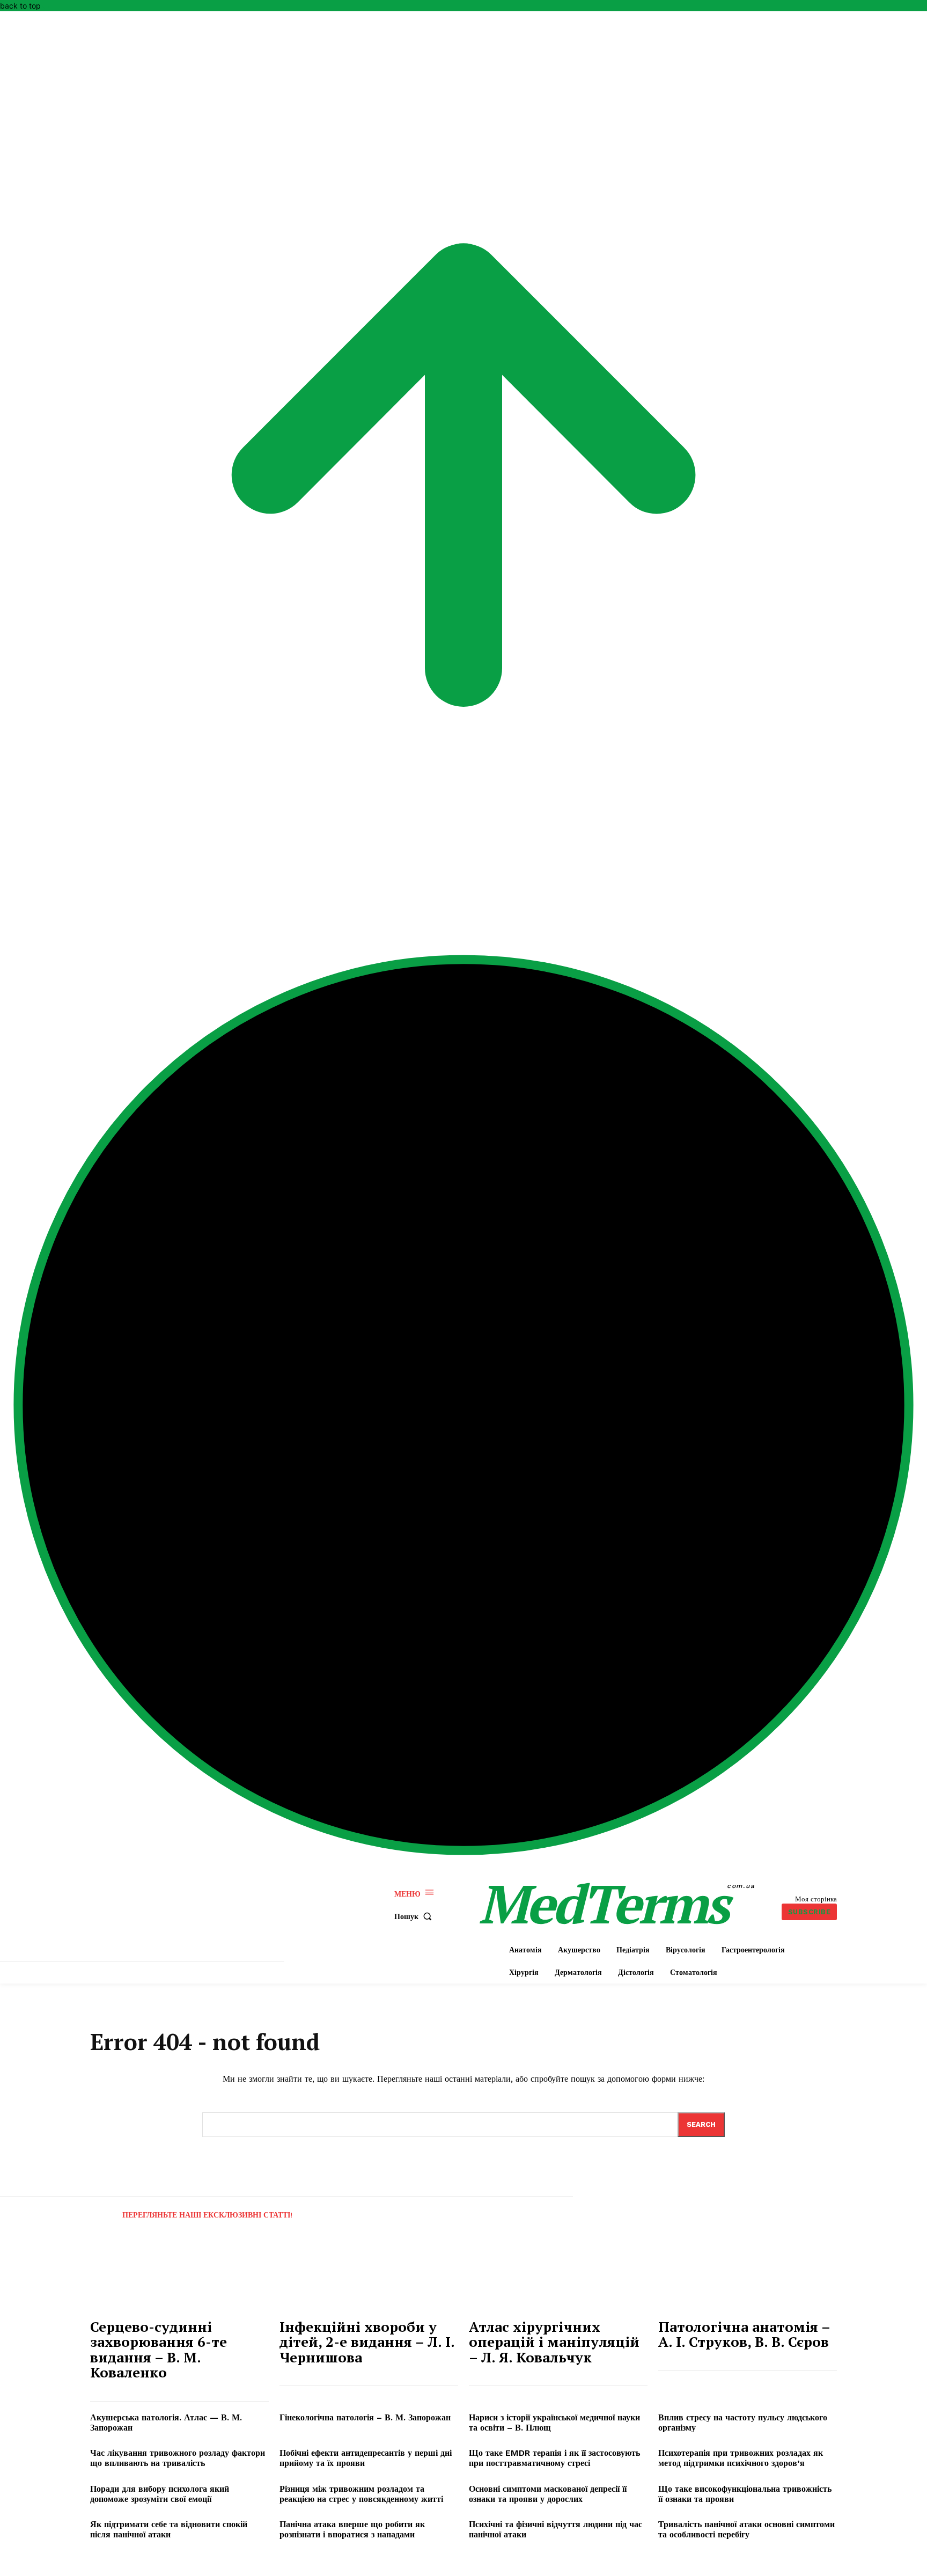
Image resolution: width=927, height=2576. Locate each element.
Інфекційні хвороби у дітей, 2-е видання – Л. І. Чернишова (367, 2342)
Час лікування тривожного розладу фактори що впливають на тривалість (178, 2458)
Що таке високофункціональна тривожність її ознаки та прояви (745, 2494)
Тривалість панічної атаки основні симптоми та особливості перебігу (746, 2529)
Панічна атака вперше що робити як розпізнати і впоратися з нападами (352, 2529)
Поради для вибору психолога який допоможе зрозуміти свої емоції (160, 2494)
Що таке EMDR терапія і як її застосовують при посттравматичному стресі (554, 2458)
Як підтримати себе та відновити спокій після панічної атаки (169, 2529)
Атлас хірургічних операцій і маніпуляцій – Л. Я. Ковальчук (554, 2342)
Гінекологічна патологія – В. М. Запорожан (365, 2417)
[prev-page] (100, 2208)
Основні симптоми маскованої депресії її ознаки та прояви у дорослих (548, 2494)
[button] (415, 1916)
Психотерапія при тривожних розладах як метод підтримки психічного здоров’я (741, 2458)
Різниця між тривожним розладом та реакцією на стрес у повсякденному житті (361, 2494)
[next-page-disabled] (853, 2208)
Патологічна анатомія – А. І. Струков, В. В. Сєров (744, 2334)
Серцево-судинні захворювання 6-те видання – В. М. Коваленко (159, 2350)
